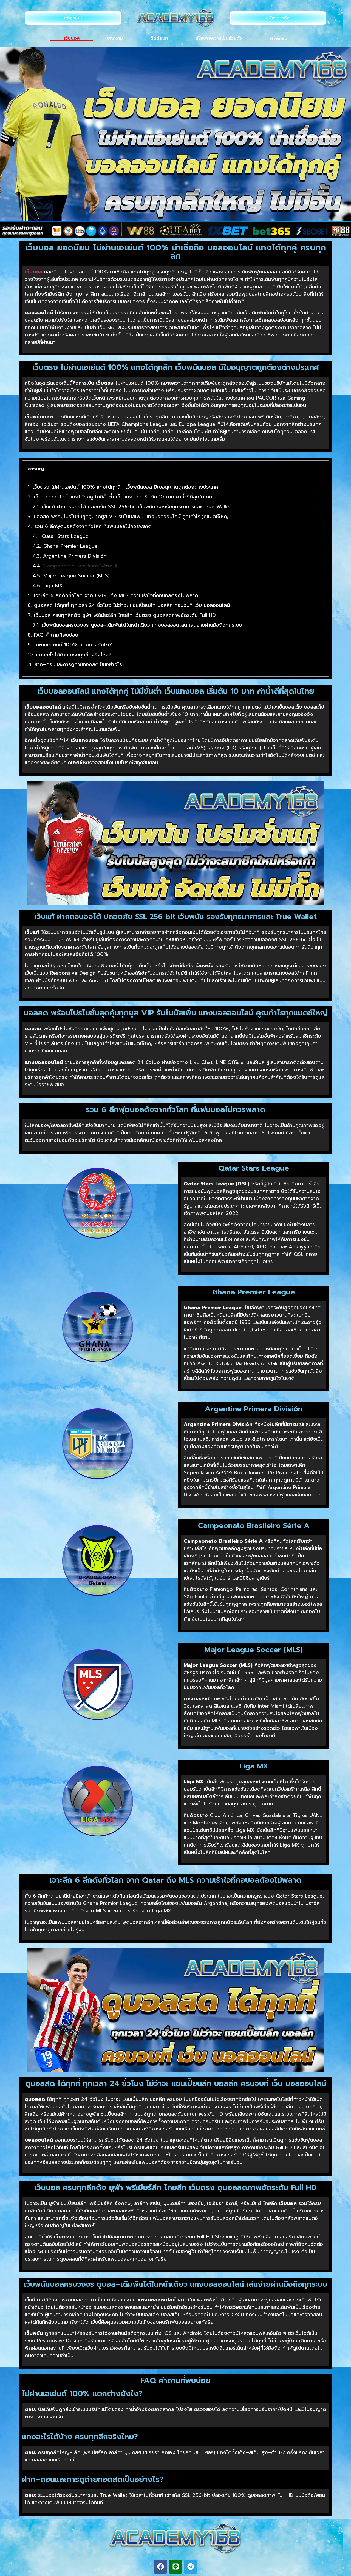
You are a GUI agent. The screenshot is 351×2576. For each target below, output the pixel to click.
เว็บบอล (72, 38)
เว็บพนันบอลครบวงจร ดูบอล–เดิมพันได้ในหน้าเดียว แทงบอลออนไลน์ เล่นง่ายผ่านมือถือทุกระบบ (142, 625)
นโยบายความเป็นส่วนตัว (219, 38)
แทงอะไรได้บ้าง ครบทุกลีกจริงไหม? (74, 655)
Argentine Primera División (75, 556)
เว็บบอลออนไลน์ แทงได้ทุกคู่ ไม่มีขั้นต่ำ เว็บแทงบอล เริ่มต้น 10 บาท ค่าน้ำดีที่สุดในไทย (123, 497)
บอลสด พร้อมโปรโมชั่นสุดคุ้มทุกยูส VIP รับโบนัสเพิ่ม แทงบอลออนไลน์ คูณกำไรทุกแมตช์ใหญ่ (131, 517)
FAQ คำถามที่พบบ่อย (56, 635)
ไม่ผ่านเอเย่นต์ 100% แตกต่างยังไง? (73, 645)
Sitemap (278, 38)
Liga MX (53, 586)
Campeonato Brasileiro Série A (81, 566)
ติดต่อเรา (159, 38)
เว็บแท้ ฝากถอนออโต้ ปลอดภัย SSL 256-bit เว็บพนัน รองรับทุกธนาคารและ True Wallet (136, 507)
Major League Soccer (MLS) (77, 576)
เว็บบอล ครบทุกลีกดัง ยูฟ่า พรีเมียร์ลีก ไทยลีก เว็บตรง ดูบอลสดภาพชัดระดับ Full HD (125, 615)
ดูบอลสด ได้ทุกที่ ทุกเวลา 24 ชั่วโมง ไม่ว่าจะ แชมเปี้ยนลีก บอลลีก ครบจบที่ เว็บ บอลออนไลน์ (132, 605)
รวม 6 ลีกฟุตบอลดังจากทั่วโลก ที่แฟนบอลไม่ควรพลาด (93, 527)
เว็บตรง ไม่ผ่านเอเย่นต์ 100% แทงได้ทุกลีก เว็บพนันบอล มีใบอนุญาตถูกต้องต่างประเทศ (125, 487)
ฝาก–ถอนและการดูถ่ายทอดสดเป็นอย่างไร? (80, 665)
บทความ (115, 38)
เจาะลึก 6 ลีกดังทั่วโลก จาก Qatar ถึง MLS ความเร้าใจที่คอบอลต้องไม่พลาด (116, 596)
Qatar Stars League (65, 536)
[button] (321, 469)
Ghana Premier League (70, 546)
